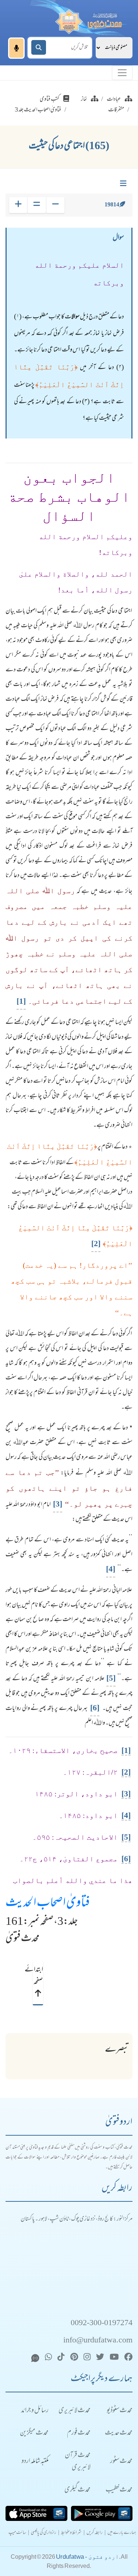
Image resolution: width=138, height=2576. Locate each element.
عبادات (114, 100)
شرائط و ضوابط (71, 2533)
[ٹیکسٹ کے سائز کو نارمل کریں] (37, 205)
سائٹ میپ (17, 2533)
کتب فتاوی (50, 100)
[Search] (39, 47)
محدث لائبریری (75, 2411)
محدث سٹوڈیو (120, 2411)
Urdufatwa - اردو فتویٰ (87, 2557)
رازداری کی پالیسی (44, 2533)
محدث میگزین (34, 2433)
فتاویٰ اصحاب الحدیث (48, 1904)
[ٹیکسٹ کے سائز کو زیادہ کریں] (18, 205)
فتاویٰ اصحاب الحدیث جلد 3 (38, 110)
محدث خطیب (119, 2490)
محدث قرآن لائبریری (78, 2462)
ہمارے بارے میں (122, 2533)
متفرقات (116, 110)
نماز (84, 100)
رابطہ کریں (95, 2533)
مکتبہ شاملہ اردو (35, 2462)
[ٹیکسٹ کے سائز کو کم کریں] (55, 205)
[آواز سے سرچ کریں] (16, 48)
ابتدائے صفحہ (38, 1976)
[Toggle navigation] (122, 73)
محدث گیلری (77, 2490)
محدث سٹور (121, 2462)
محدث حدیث (119, 2433)
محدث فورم (79, 2433)
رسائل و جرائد (35, 2411)
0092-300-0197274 (102, 2324)
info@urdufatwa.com (98, 2341)
